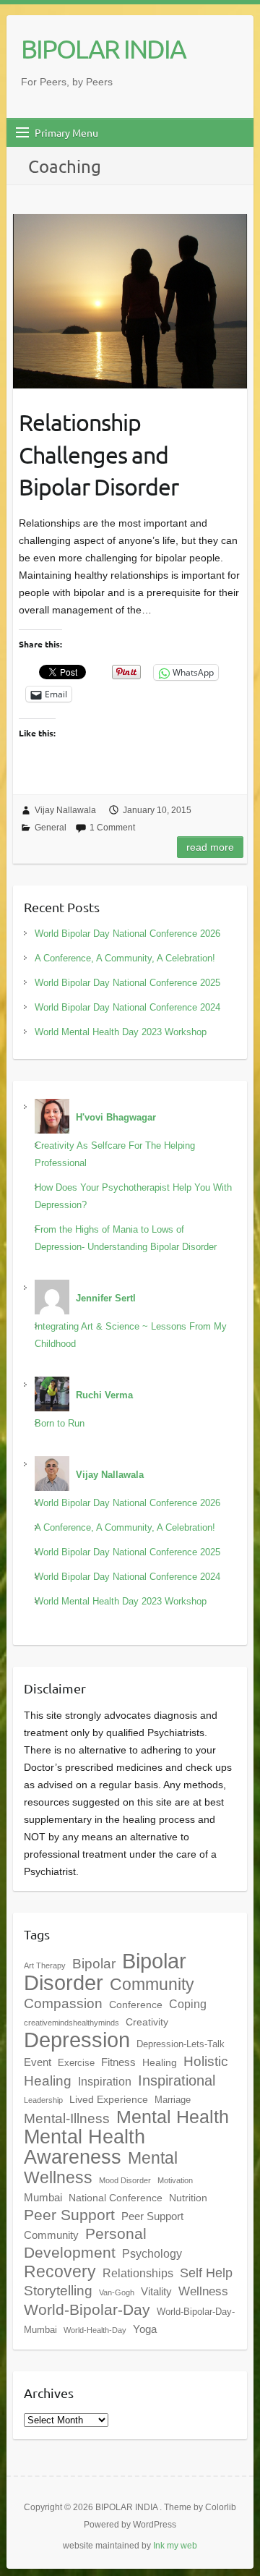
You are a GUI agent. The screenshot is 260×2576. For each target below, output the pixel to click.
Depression (77, 2040)
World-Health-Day (95, 2330)
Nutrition (188, 2198)
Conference (136, 2005)
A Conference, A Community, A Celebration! (125, 958)
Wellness (203, 2291)
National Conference (116, 2198)
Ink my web (175, 2546)
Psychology (152, 2253)
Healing (160, 2062)
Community (152, 1984)
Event (38, 2062)
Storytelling (58, 2291)
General (51, 828)
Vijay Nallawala (65, 810)
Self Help (206, 2273)
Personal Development (85, 2243)
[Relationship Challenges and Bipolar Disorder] (130, 301)
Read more (210, 847)
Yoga (145, 2329)
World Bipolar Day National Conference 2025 (127, 983)
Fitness (118, 2062)
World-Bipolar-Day (87, 2310)
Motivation (175, 2180)
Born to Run (60, 1423)
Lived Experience (109, 2099)
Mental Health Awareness (84, 2147)
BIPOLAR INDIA (103, 48)
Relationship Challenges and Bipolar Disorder (99, 455)
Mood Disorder (125, 2180)
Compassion (63, 2003)
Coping (188, 2004)
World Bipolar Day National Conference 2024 (127, 1007)
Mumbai (43, 2197)
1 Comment (112, 828)
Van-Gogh (117, 2292)
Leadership (43, 2100)
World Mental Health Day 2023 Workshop (121, 1032)
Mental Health (173, 2117)
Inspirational (177, 2080)
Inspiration (105, 2081)
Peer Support (69, 2215)
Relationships (138, 2273)
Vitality (156, 2291)
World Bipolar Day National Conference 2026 (127, 934)
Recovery (60, 2271)
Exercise (76, 2063)
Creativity (147, 2022)
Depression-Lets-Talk (181, 2044)
